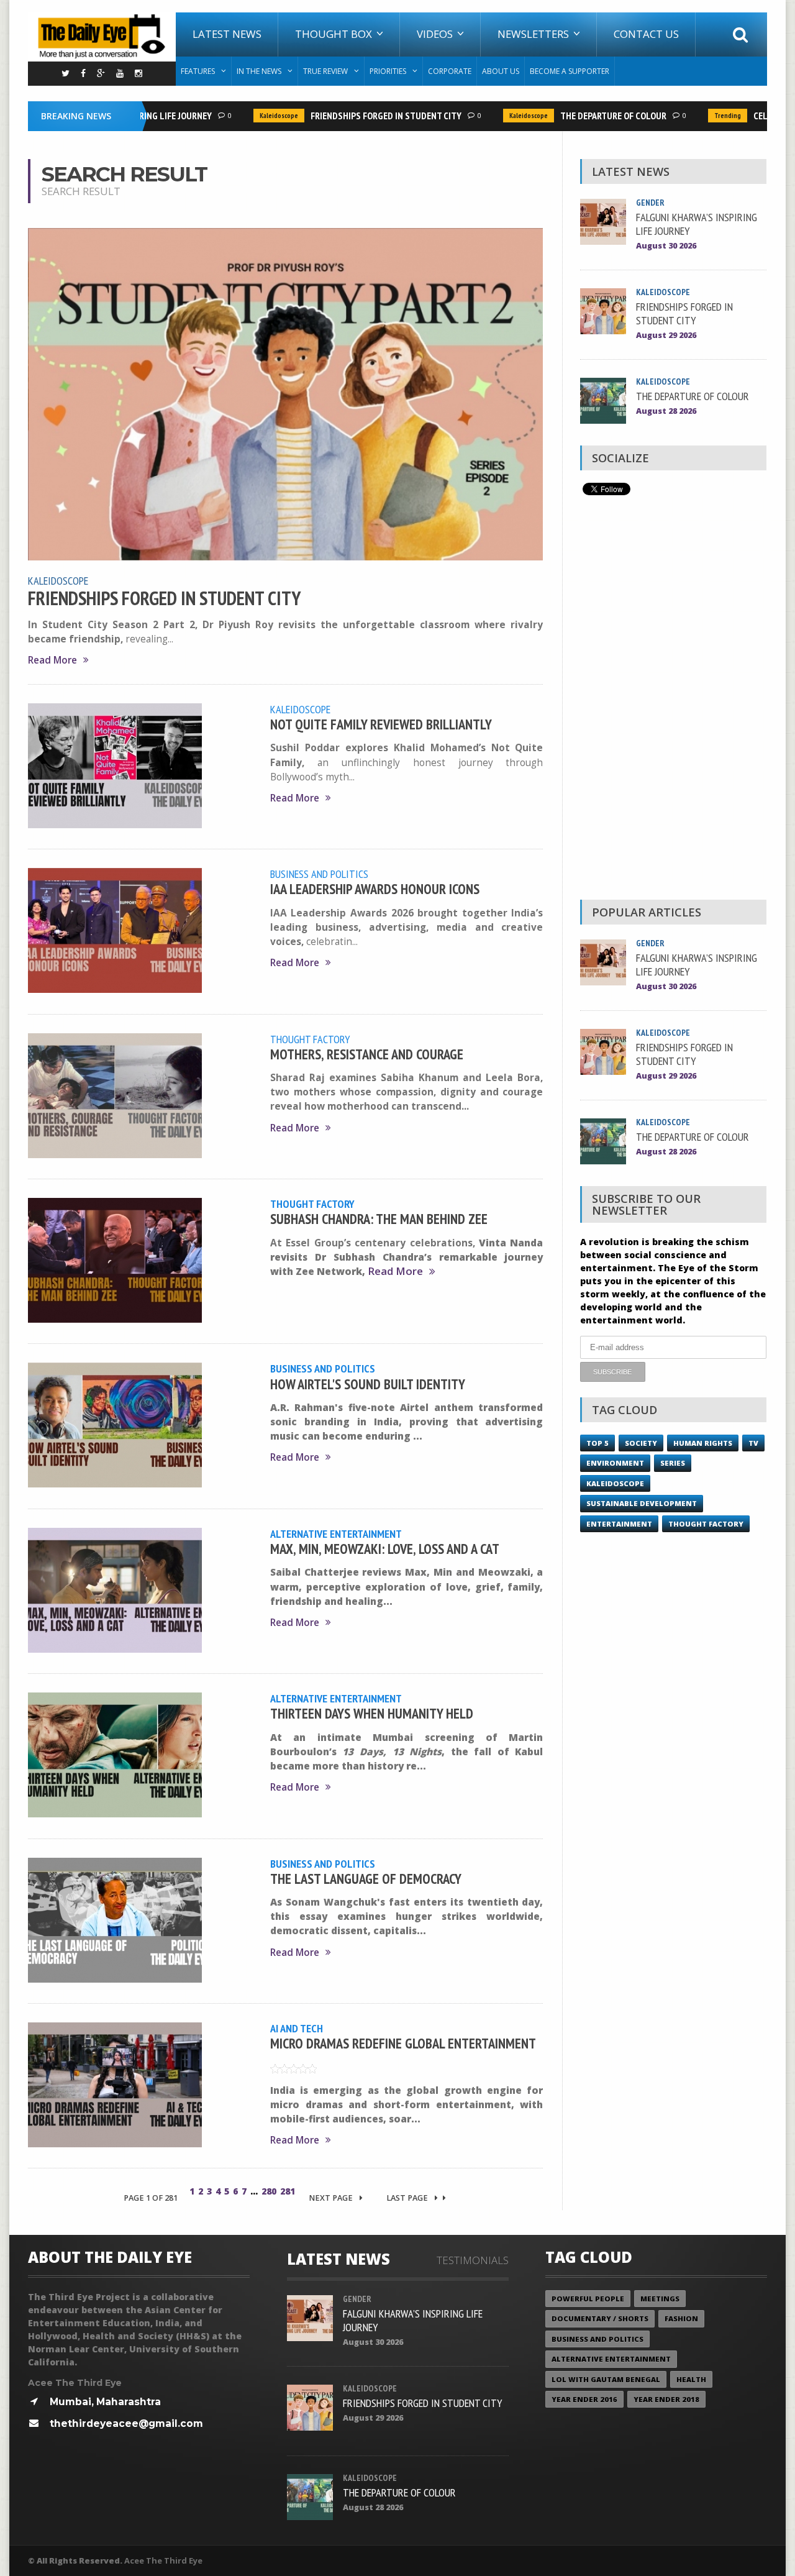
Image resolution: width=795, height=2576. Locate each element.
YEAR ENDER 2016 (584, 2399)
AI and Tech (297, 2028)
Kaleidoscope (253, 116)
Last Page (408, 2198)
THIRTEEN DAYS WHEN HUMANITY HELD (372, 1713)
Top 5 (597, 1443)
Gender (650, 203)
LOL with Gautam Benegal (606, 2379)
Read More (52, 660)
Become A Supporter (570, 71)
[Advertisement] (673, 701)
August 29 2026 (666, 335)
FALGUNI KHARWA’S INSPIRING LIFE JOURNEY (697, 224)
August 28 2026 (666, 411)
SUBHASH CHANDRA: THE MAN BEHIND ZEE (379, 1219)
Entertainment (619, 1524)
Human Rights (703, 1443)
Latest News (227, 34)
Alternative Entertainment (336, 1533)
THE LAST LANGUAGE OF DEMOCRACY (366, 1879)
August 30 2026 (666, 246)
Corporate (450, 71)
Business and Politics (319, 874)
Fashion (681, 2318)
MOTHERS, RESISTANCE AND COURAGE (367, 1054)
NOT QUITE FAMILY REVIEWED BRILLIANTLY (381, 724)
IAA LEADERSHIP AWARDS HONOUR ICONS (375, 889)
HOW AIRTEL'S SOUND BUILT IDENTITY (368, 1384)
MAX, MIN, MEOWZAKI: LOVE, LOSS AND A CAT (385, 1549)
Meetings (660, 2299)
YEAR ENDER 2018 (666, 2399)
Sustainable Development (642, 1503)
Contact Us (646, 34)
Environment (615, 1463)
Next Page (332, 2198)
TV (753, 1443)
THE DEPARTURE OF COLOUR (587, 116)
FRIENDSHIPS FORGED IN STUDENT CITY (360, 116)
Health (691, 2379)
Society (641, 1443)
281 (288, 2191)
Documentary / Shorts (600, 2318)
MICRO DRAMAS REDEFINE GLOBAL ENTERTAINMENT (403, 2043)
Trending (702, 116)
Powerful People (588, 2299)
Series (673, 1463)
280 (269, 2191)
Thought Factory (310, 1039)
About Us (501, 71)
